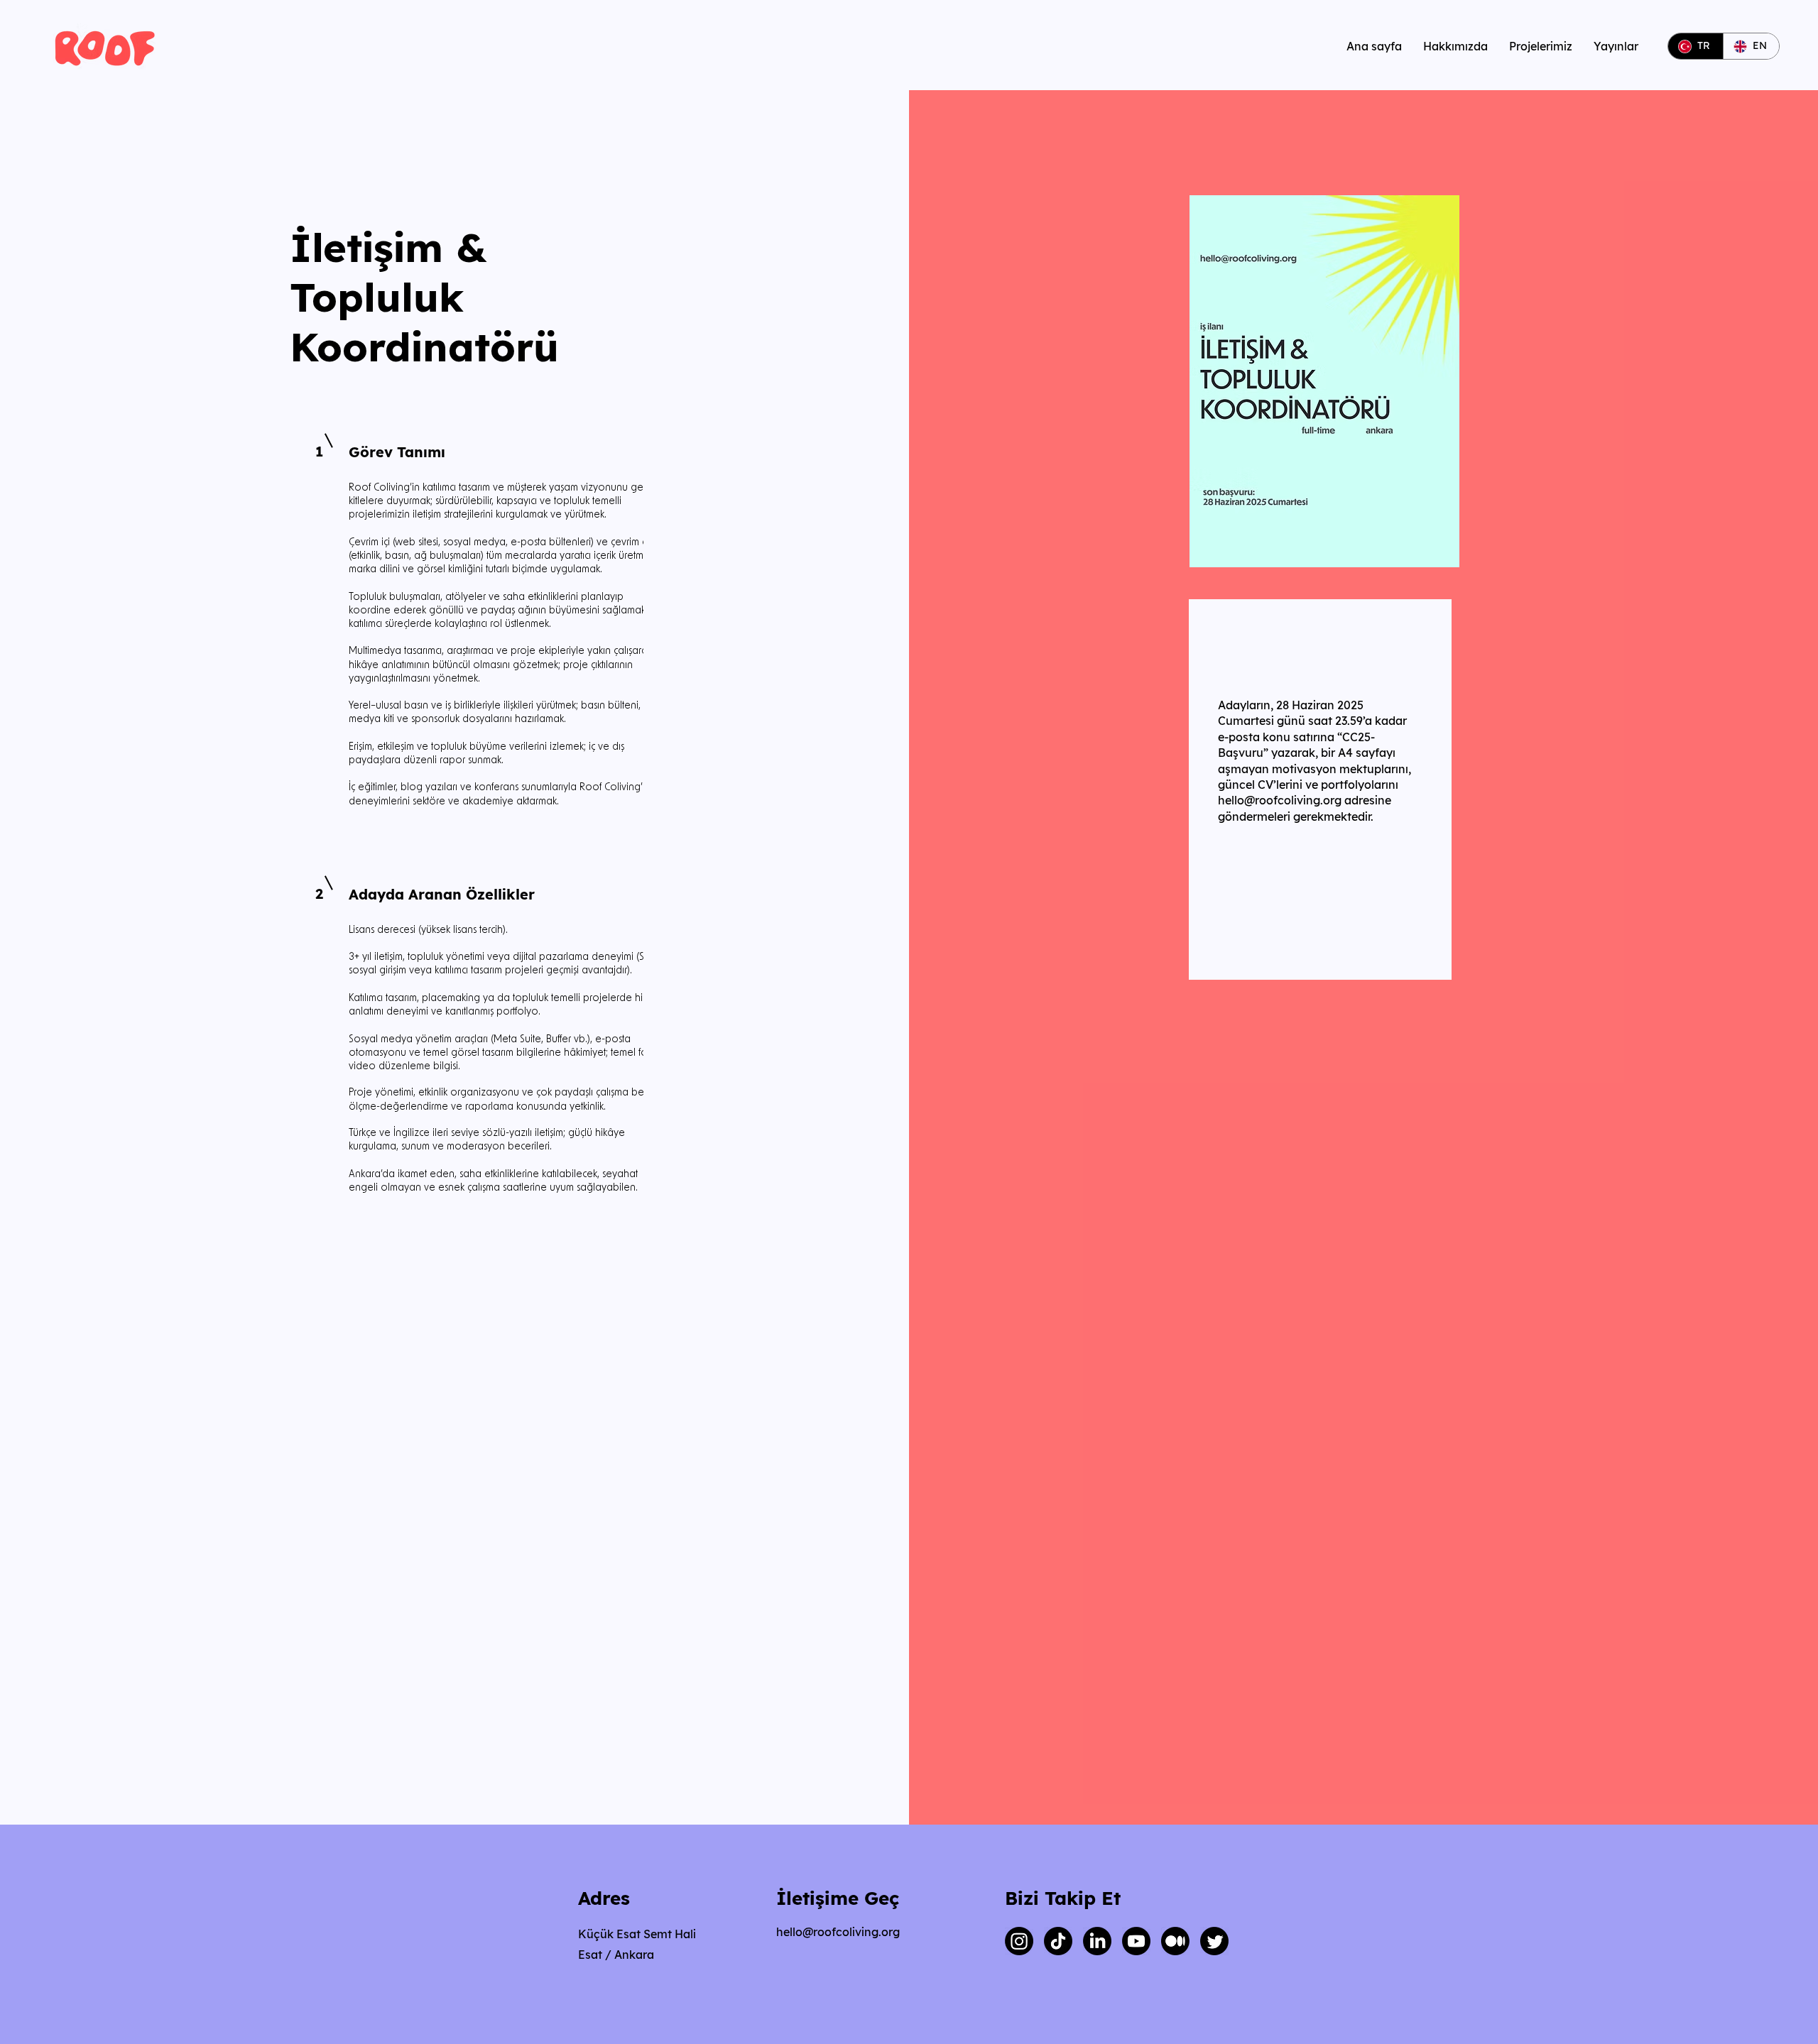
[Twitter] (1214, 1941)
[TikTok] (1058, 1941)
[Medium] (1175, 1941)
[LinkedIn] (1097, 1941)
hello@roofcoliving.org (1280, 800)
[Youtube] (1136, 1941)
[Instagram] (1019, 1941)
